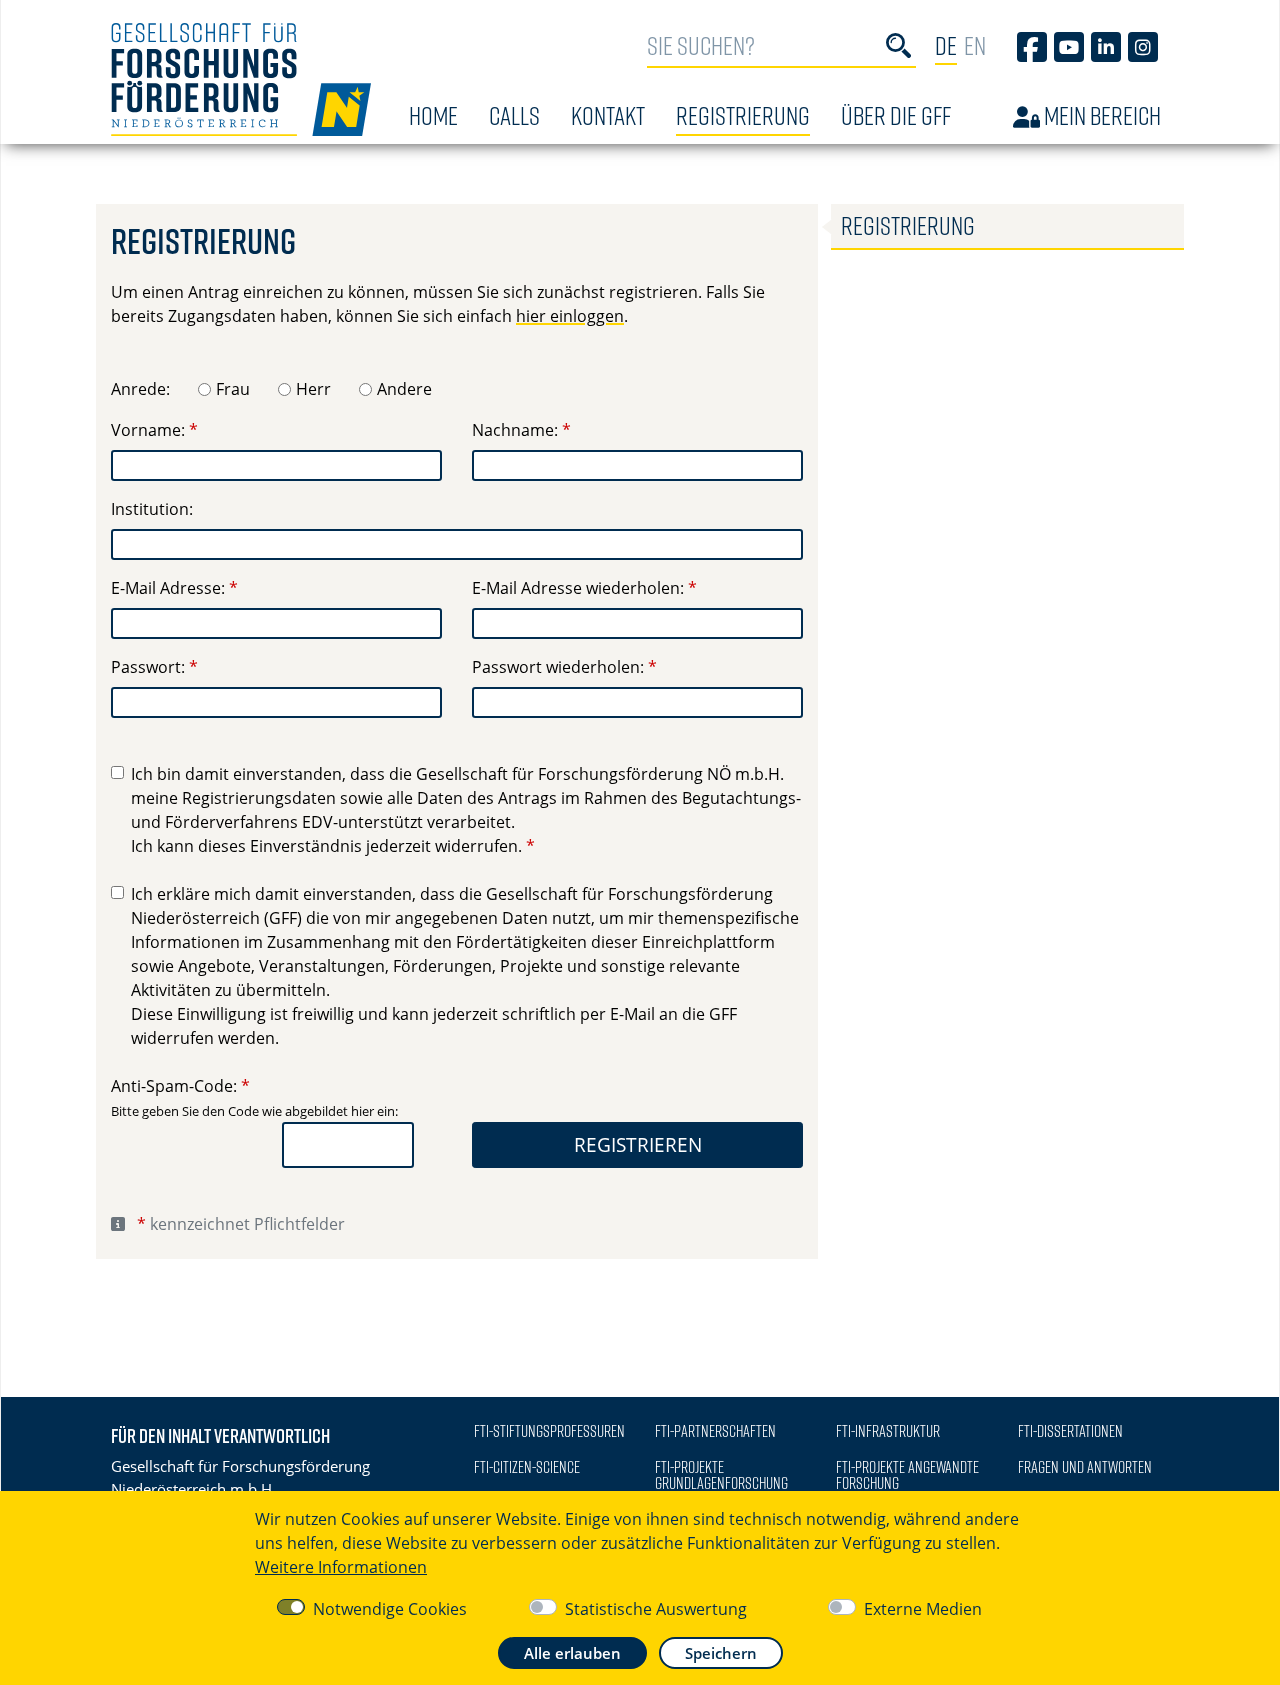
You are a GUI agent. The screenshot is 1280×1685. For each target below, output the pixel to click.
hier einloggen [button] (570, 316)
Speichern (721, 1653)
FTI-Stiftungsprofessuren (549, 1431)
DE (946, 45)
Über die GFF (896, 115)
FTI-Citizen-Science (527, 1467)
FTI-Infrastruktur (888, 1431)
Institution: (152, 509)
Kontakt (608, 115)
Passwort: (148, 667)
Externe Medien (923, 1609)
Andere (404, 389)
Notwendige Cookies (390, 1609)
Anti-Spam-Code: (174, 1086)
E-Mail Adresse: (168, 588)
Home (433, 115)
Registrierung (743, 115)
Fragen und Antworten (1085, 1467)
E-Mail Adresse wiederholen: (578, 588)
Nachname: (515, 430)
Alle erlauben (572, 1653)
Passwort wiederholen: (558, 667)
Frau (233, 389)
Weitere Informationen (341, 1567)
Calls (514, 115)
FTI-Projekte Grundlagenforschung (721, 1475)
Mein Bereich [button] (1100, 115)
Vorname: (148, 430)
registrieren (638, 1144)
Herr (313, 389)
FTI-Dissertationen (1070, 1431)
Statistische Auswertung (656, 1609)
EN (975, 45)
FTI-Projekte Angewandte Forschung (907, 1475)
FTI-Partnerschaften (715, 1431)
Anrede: (140, 389)
